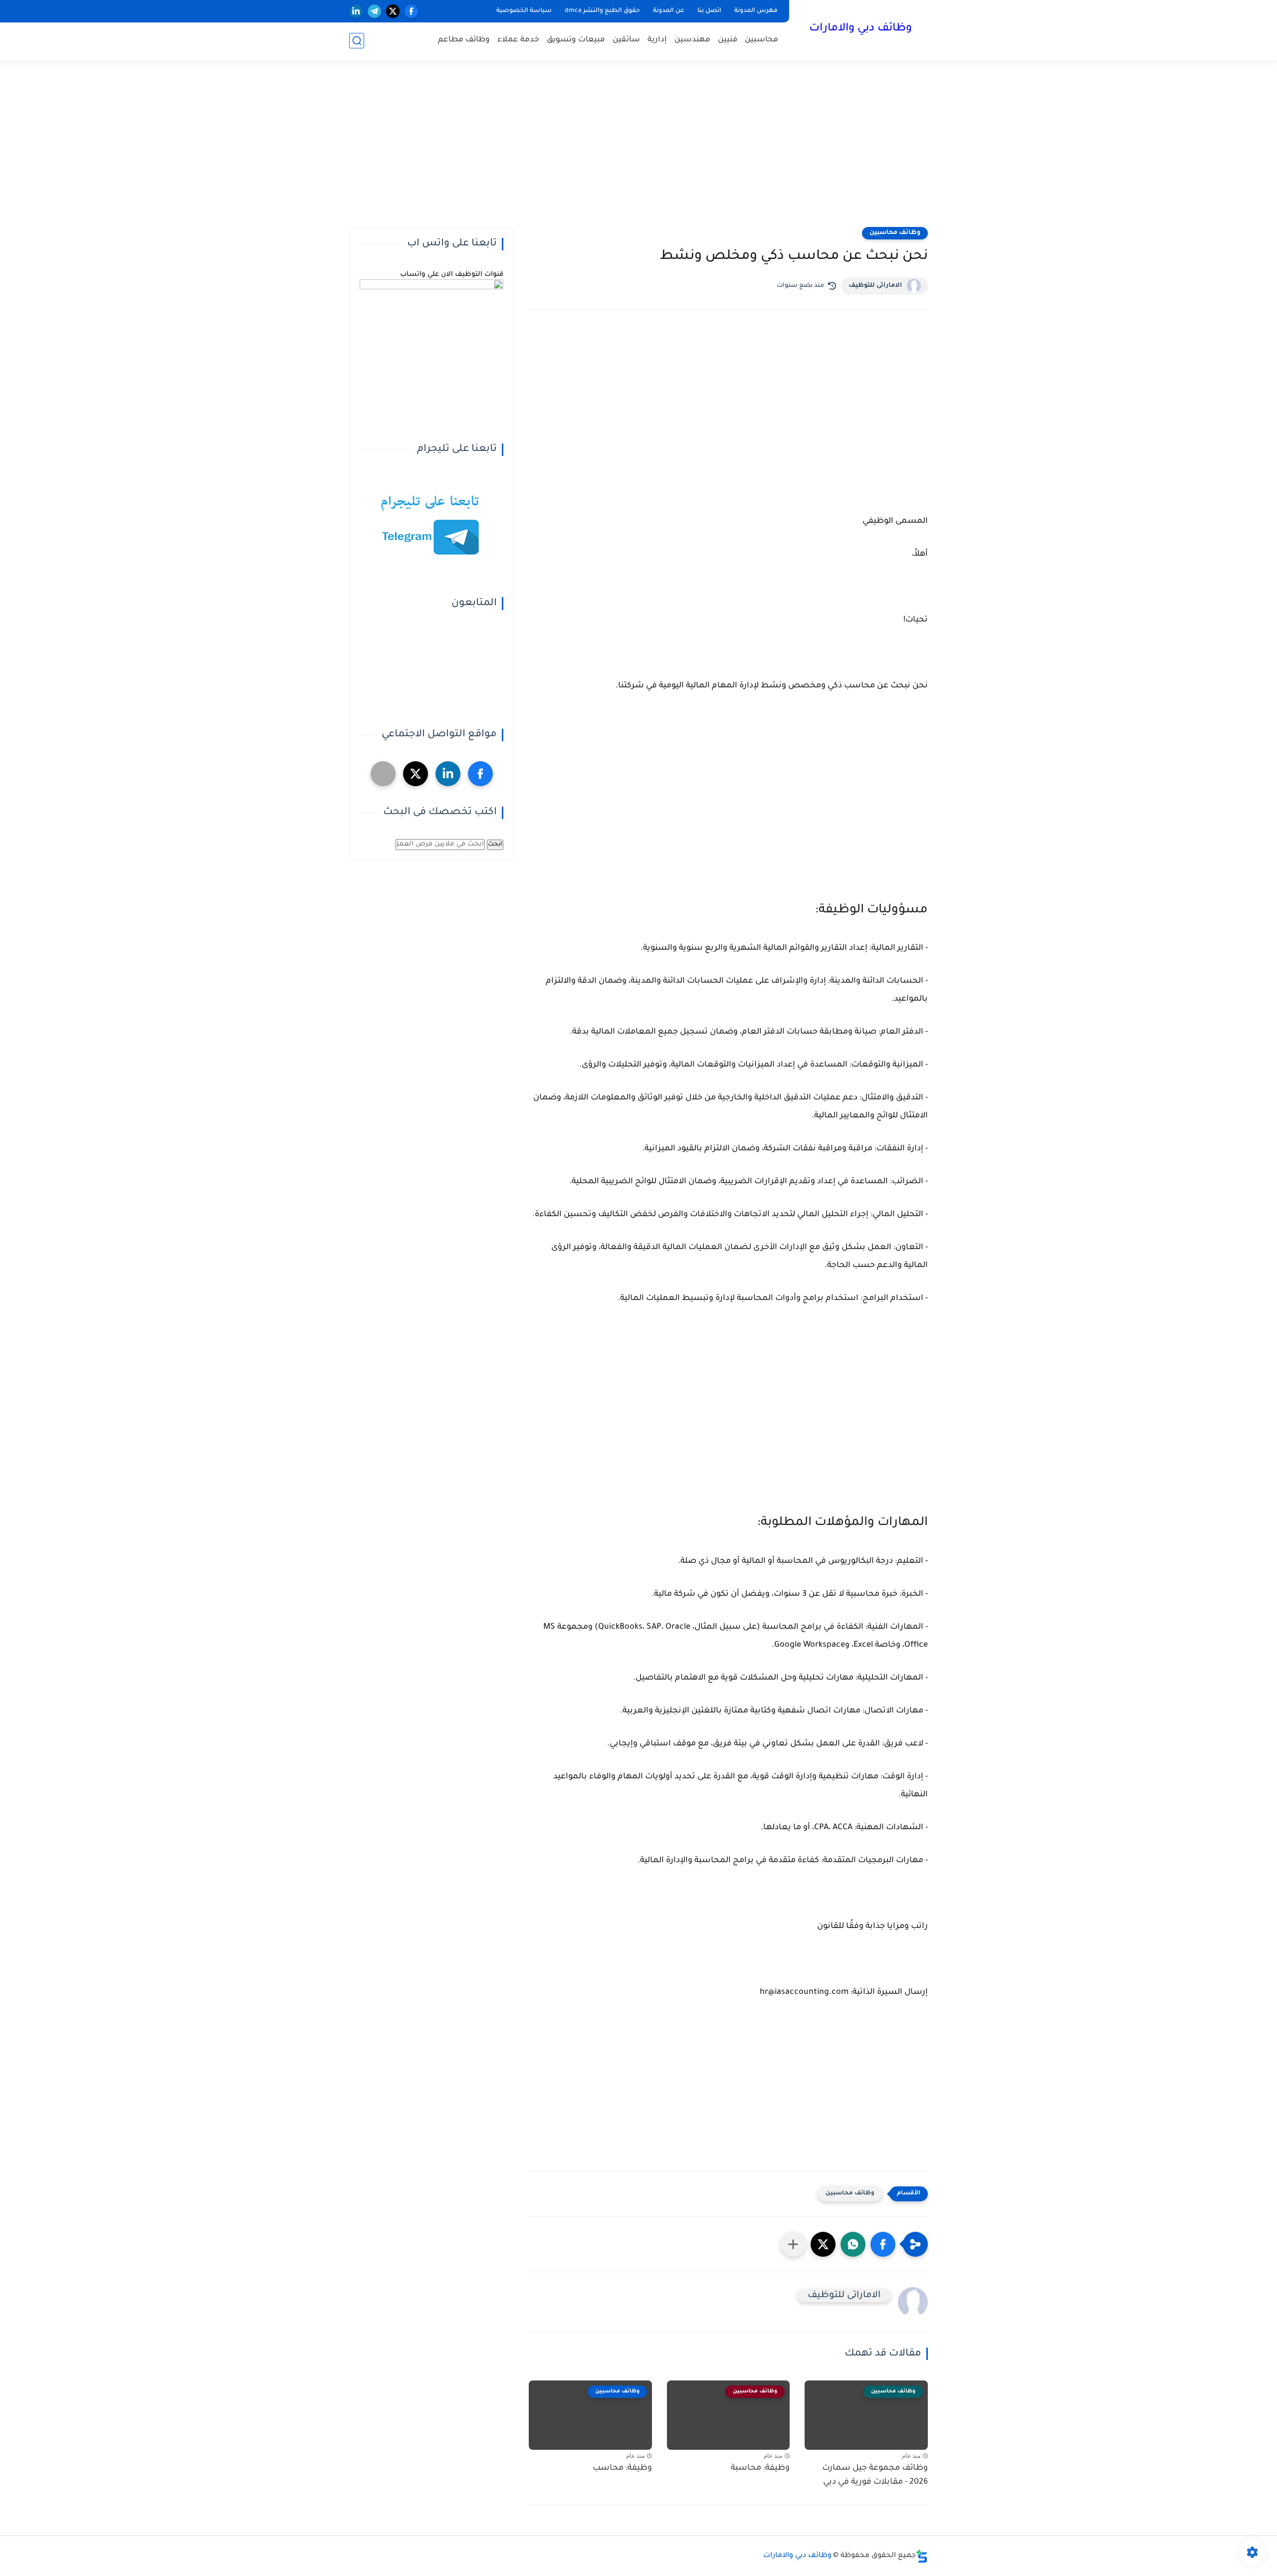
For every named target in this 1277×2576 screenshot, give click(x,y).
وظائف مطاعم (464, 40)
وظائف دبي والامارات (860, 29)
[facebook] (411, 11)
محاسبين (761, 40)
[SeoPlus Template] (922, 2556)
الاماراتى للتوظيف (875, 286)
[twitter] (393, 11)
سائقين (626, 40)
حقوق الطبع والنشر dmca (602, 11)
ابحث (495, 845)
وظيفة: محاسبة (760, 2468)
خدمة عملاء (518, 40)
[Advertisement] (638, 150)
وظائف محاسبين (895, 233)
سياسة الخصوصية (524, 11)
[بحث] (357, 41)
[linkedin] (356, 11)
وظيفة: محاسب (622, 2468)
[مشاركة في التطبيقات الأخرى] (793, 2244)
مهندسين (692, 40)
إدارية (657, 40)
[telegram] (374, 11)
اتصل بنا (709, 11)
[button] (883, 2244)
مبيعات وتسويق (576, 40)
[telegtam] (383, 774)
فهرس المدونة (756, 11)
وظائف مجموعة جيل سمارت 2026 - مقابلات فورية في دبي (875, 2475)
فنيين (728, 40)
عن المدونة (669, 11)
